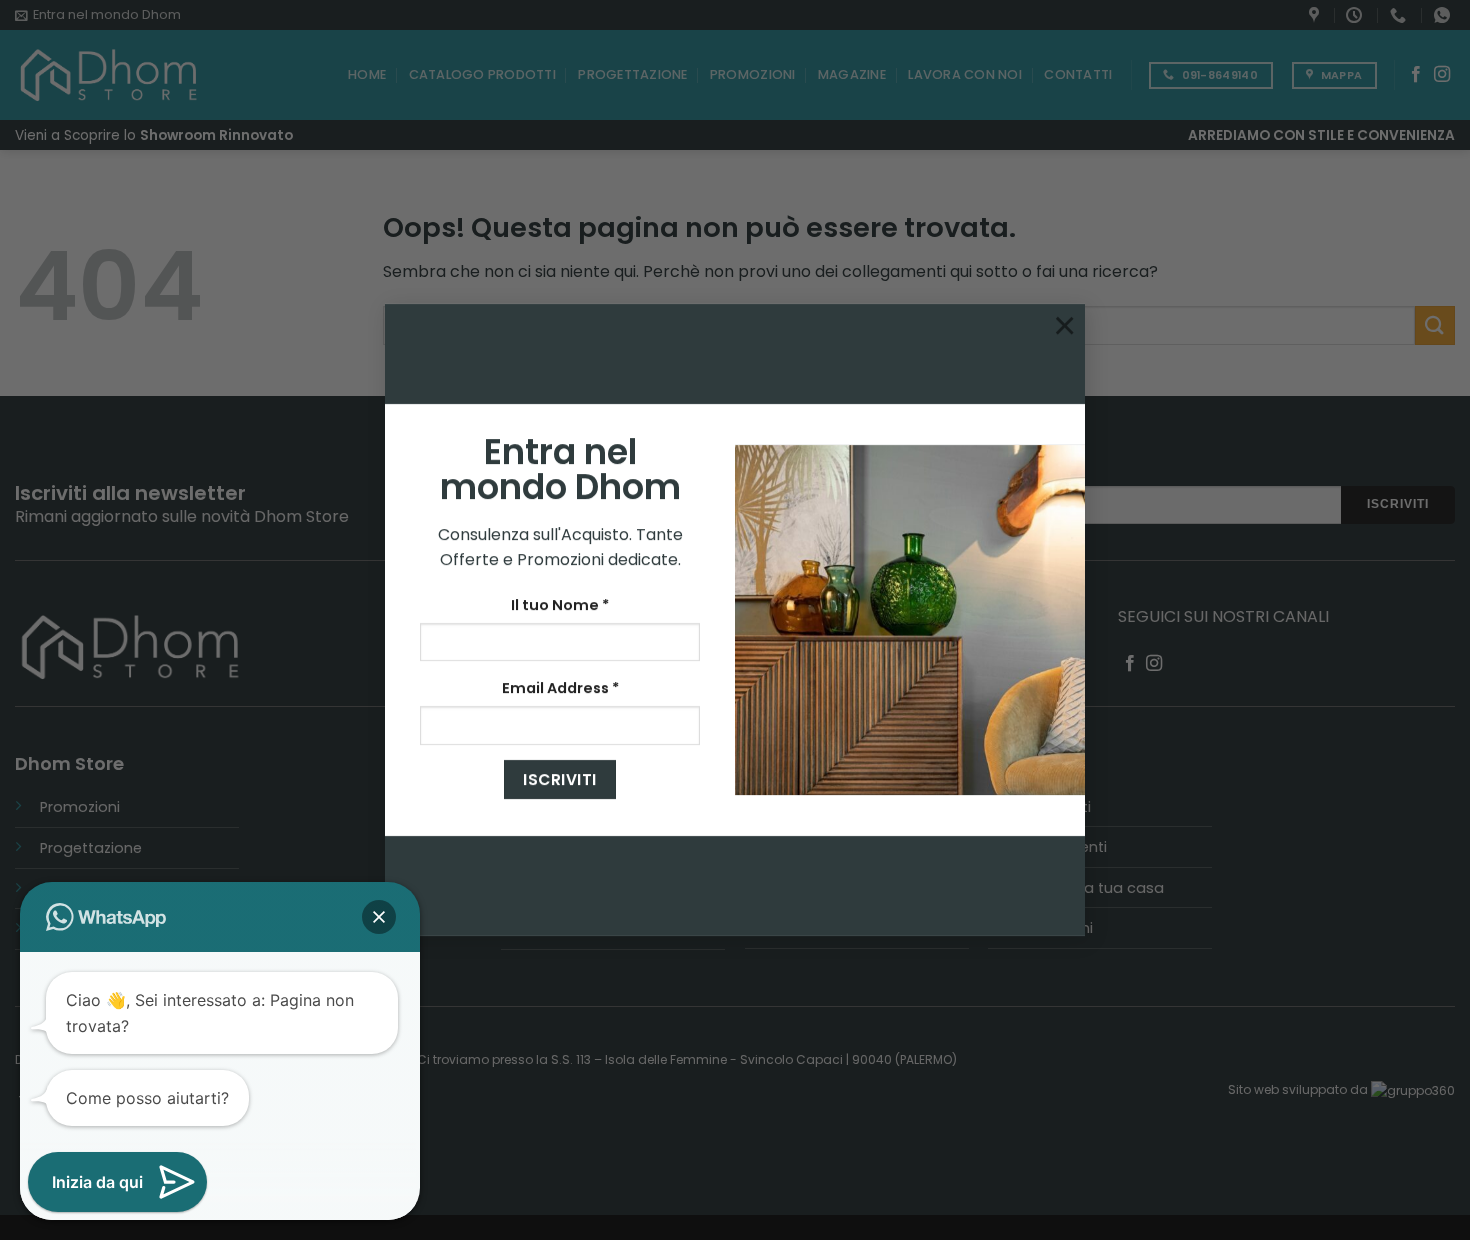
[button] (379, 917)
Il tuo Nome (560, 605)
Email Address (560, 688)
